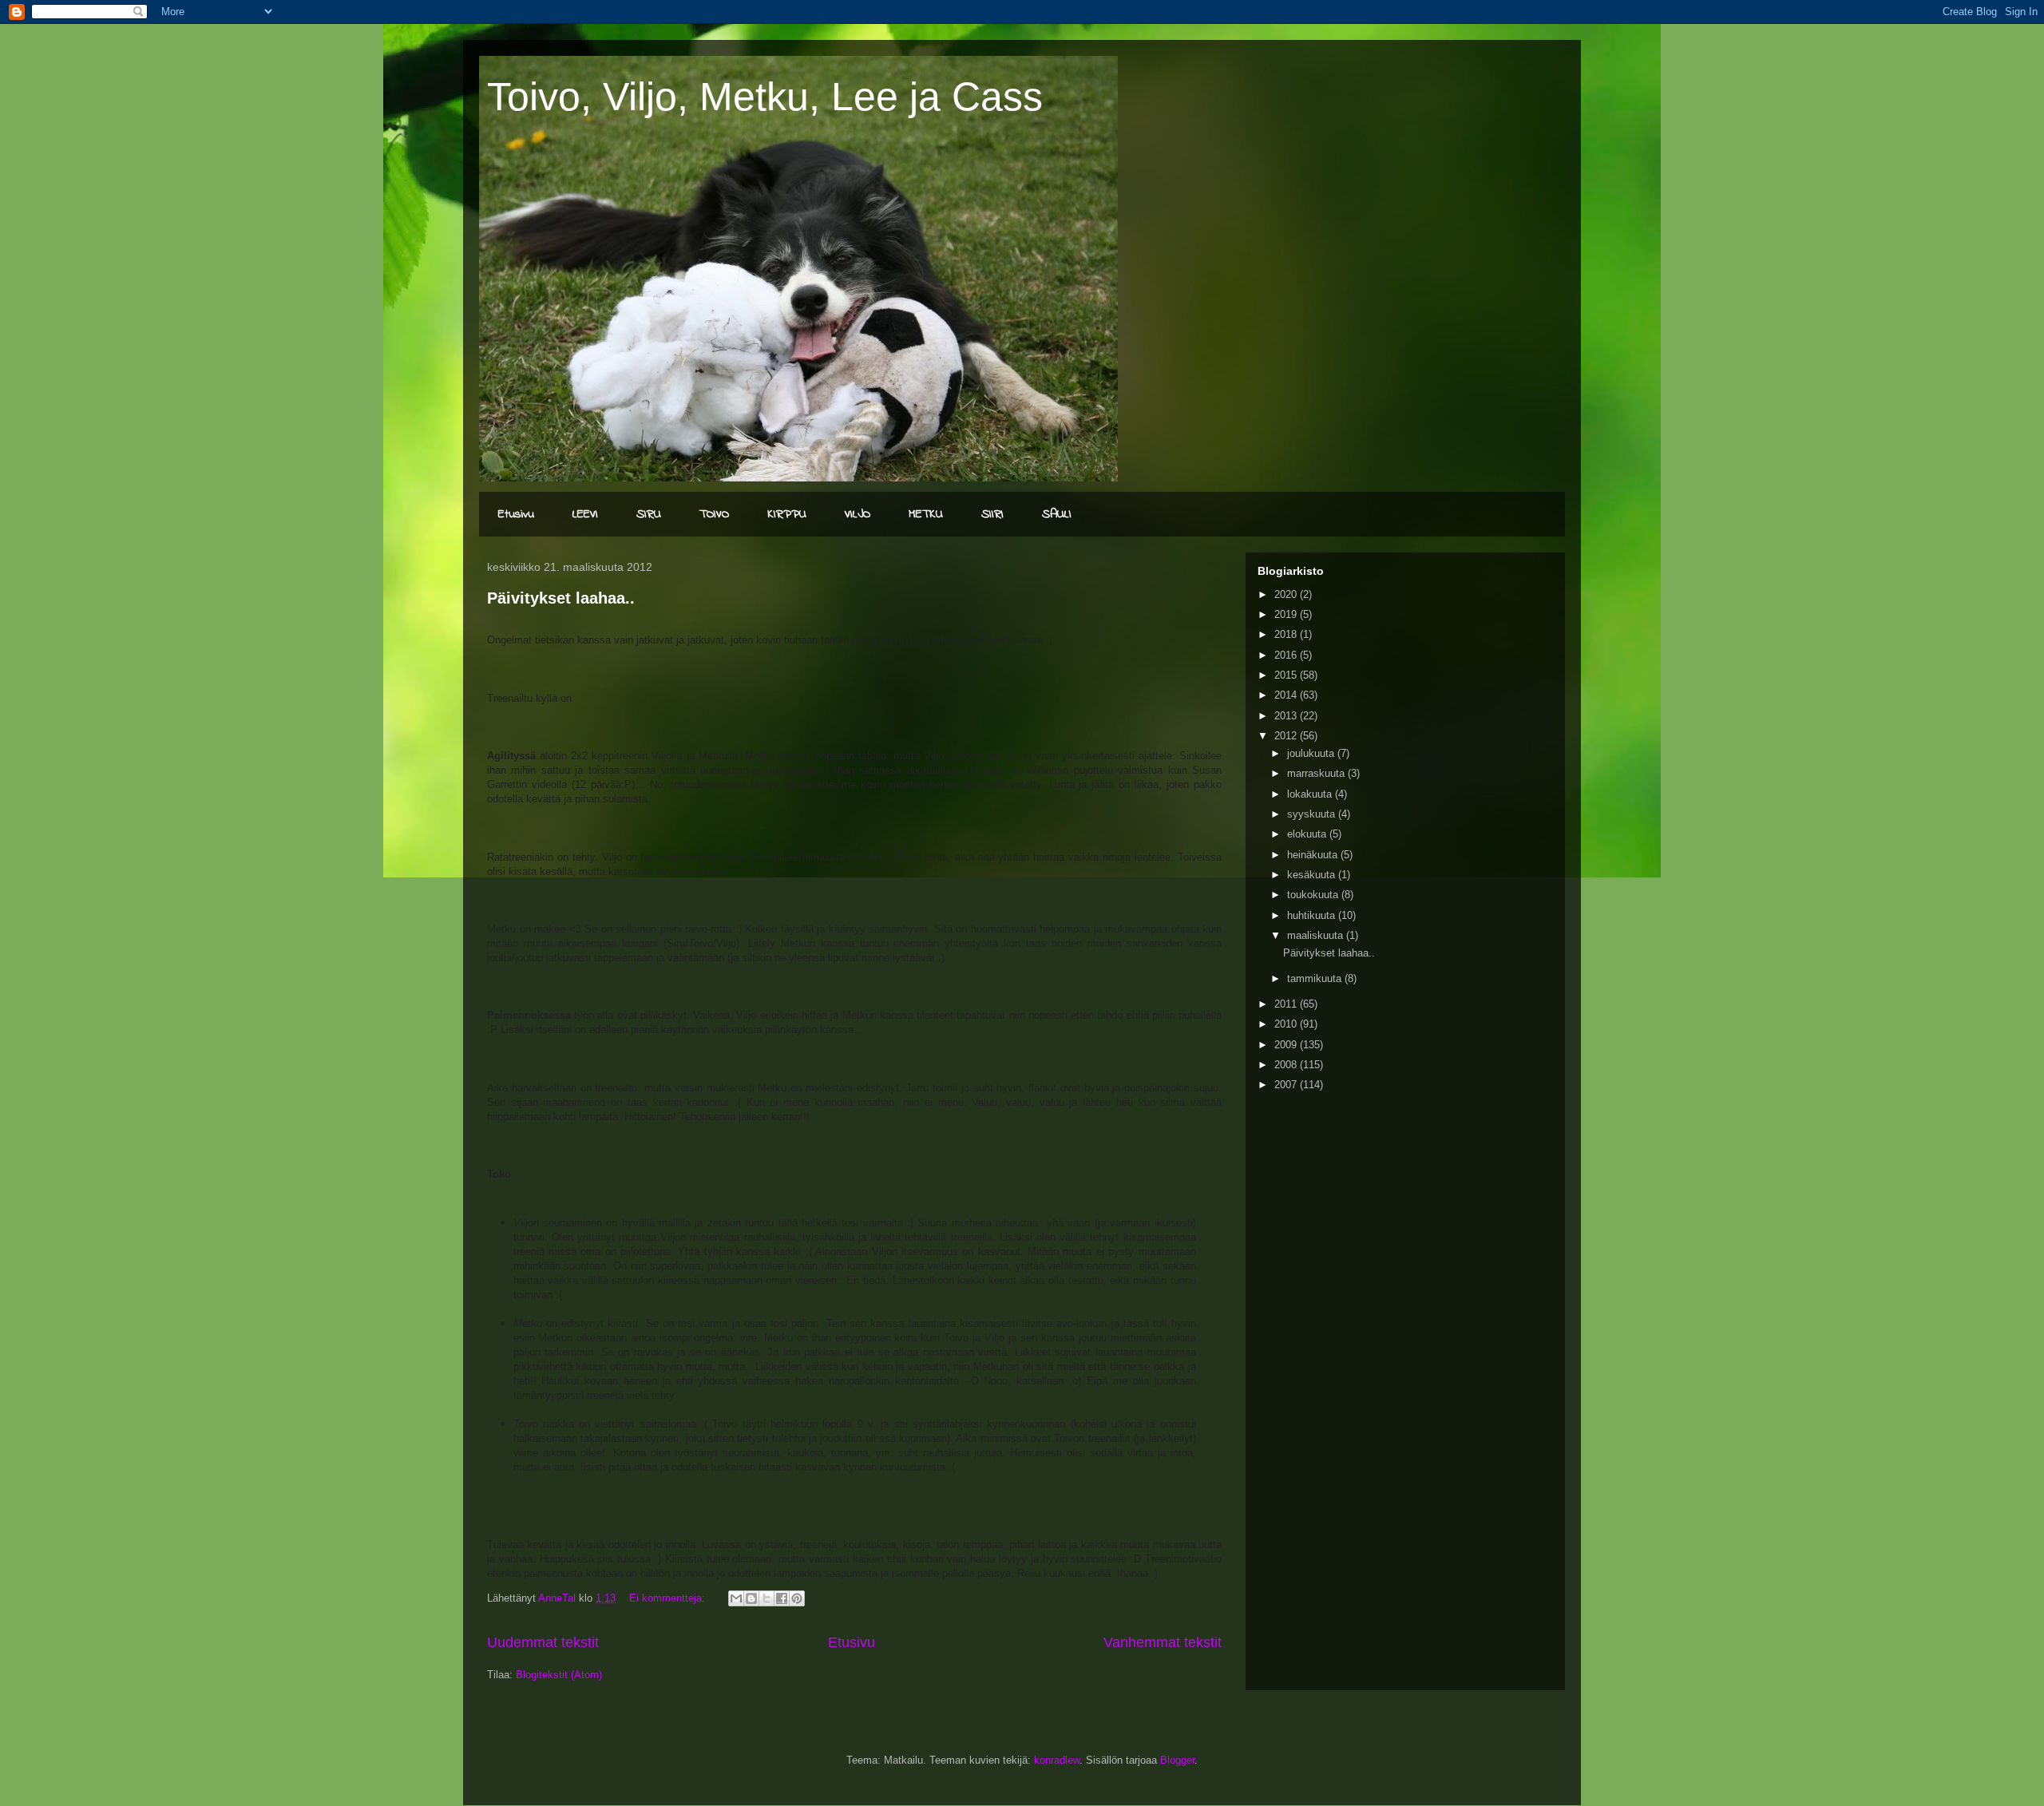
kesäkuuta (1313, 875)
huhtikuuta (1313, 915)
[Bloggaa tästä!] (751, 1598)
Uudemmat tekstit (543, 1642)
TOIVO (714, 514)
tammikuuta (1316, 978)
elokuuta (1308, 834)
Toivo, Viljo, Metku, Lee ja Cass (765, 97)
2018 (1287, 634)
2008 (1287, 1065)
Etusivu (516, 514)
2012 (1287, 736)
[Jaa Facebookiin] (782, 1598)
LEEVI (585, 514)
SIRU (649, 514)
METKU (926, 514)
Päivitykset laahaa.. (561, 598)
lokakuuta (1311, 794)
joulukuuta (1312, 753)
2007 (1287, 1085)
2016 (1287, 655)
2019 (1287, 614)
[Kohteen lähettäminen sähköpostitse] (736, 1598)
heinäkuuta (1314, 855)
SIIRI (992, 514)
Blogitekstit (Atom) (559, 1675)
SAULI (1057, 514)
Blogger (1177, 1760)
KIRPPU (787, 514)
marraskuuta (1317, 773)
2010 (1287, 1024)
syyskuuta (1313, 814)
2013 (1287, 716)
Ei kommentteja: (669, 1598)
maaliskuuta (1317, 935)
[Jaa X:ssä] (766, 1598)
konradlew (1057, 1760)
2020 (1287, 594)
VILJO (858, 514)
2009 (1287, 1045)
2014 (1287, 695)
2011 (1287, 1004)
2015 (1287, 675)
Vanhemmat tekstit (1163, 1642)
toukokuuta (1314, 895)
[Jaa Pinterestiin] (797, 1598)
